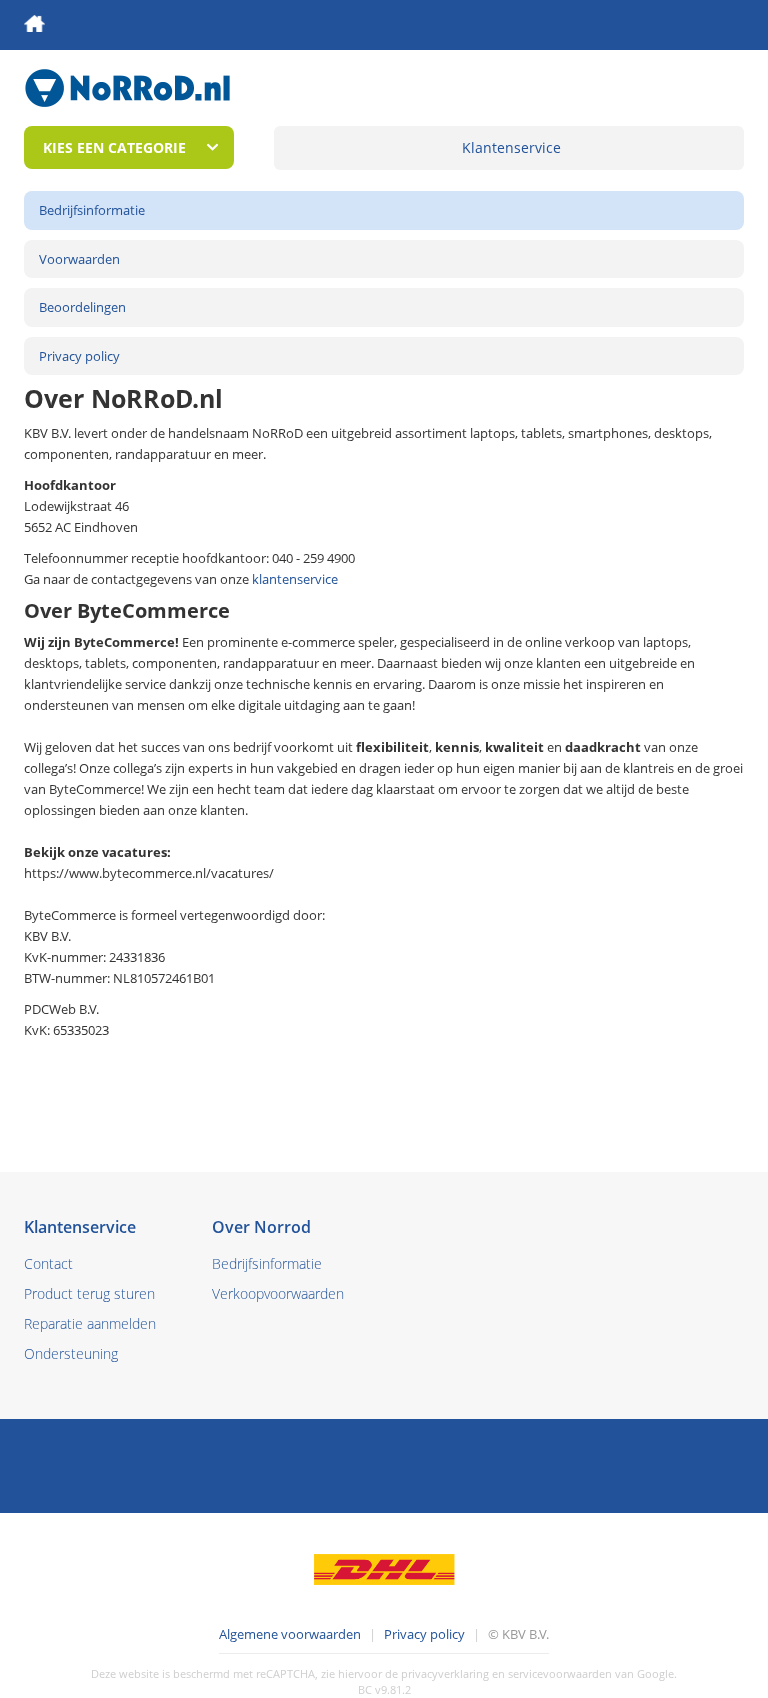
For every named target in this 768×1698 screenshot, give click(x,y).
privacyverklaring (445, 1673)
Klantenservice (511, 147)
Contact (48, 1263)
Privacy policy (79, 356)
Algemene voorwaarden (290, 1634)
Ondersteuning (71, 1353)
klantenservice (295, 579)
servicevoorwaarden (560, 1673)
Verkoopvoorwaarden (278, 1293)
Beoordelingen (82, 307)
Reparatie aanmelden (90, 1323)
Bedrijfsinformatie (92, 210)
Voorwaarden (79, 259)
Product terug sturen (89, 1293)
